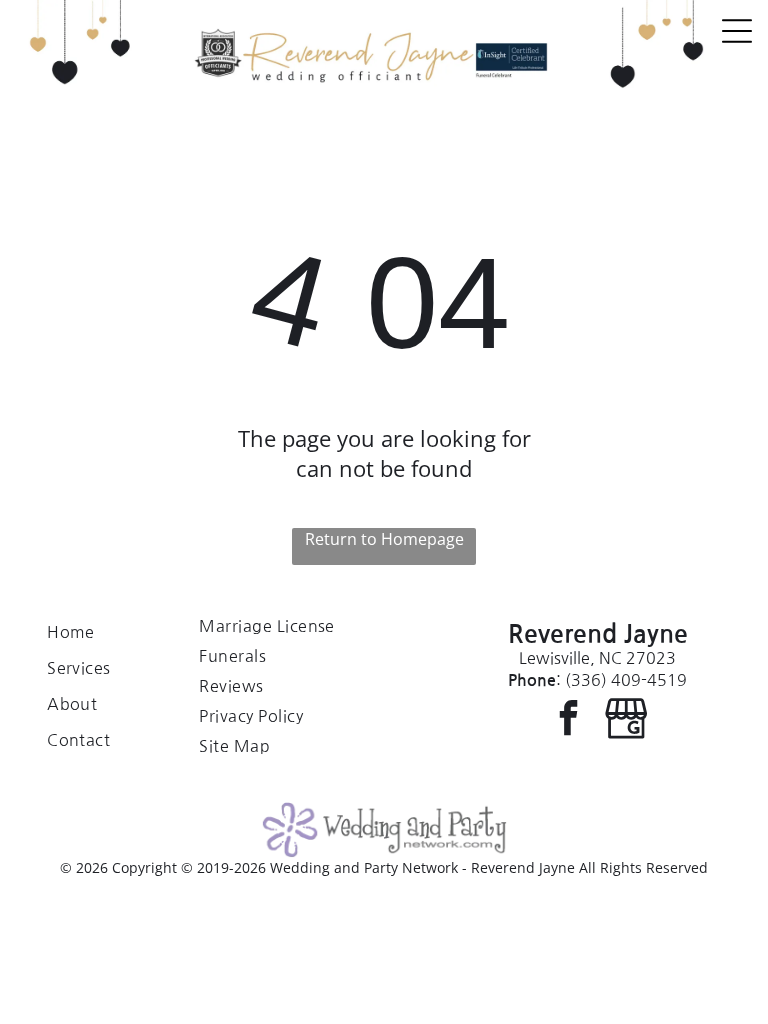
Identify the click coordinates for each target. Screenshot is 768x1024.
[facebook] (568, 720)
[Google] (626, 720)
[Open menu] (737, 31)
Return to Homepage (384, 539)
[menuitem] (107, 632)
